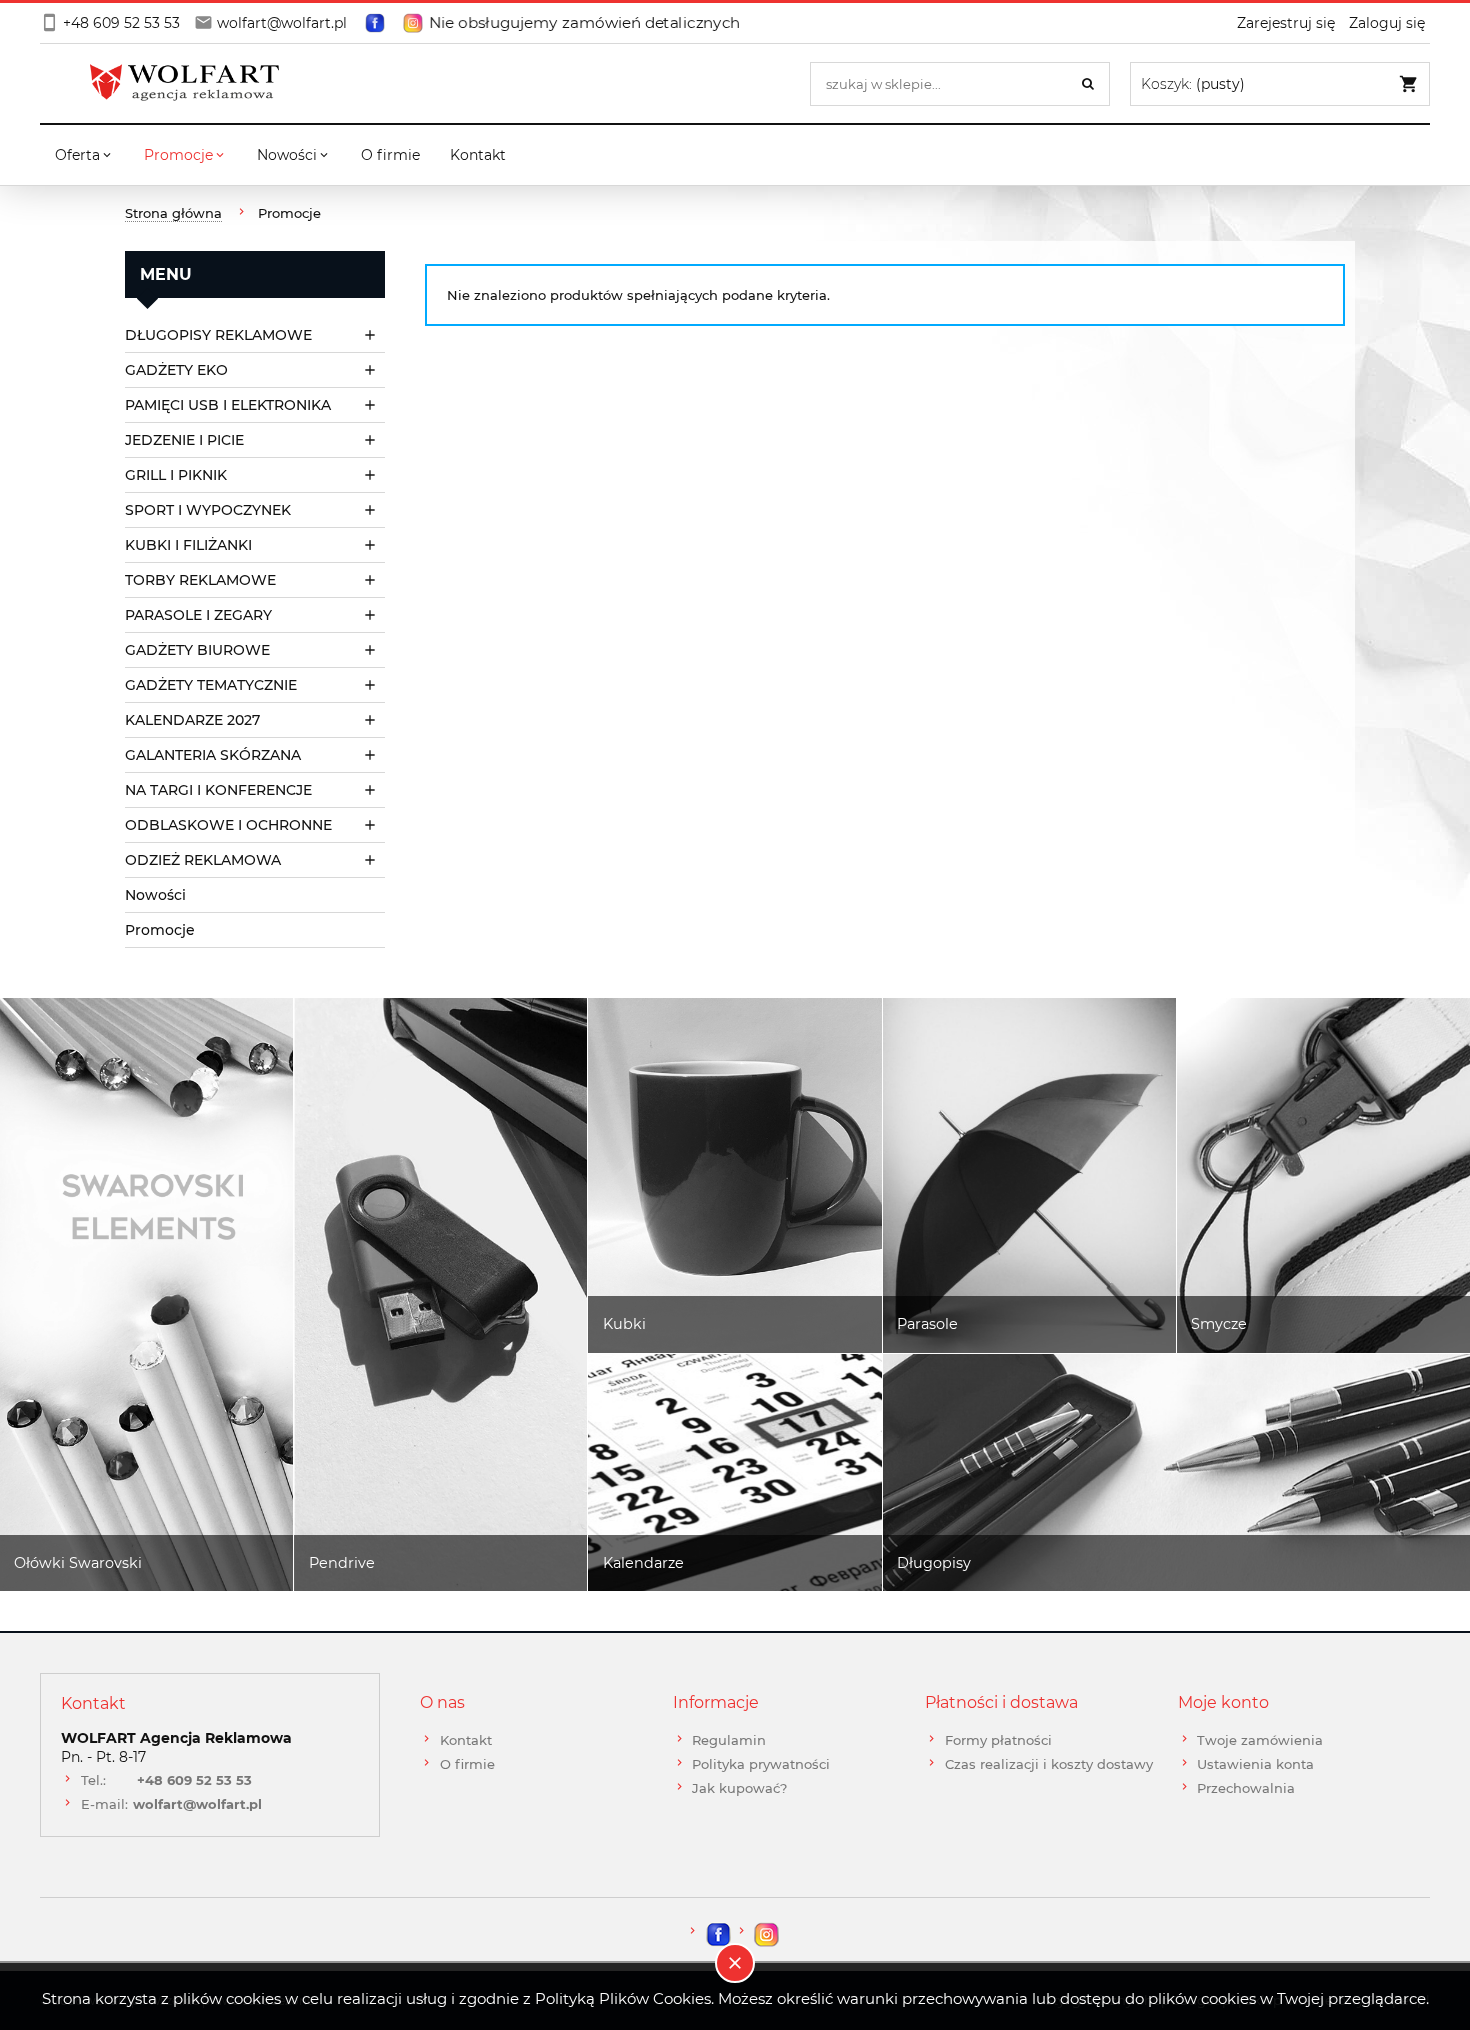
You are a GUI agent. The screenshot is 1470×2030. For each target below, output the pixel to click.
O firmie (467, 1764)
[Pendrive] (440, 1295)
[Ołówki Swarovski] (146, 1295)
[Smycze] (1323, 1175)
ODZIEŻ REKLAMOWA (203, 860)
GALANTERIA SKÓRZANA (213, 755)
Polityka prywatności (761, 1764)
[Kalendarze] (734, 1473)
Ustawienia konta (1255, 1764)
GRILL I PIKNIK (176, 475)
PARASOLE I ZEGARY (198, 615)
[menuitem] (84, 155)
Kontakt (466, 1740)
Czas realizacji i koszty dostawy (1049, 1764)
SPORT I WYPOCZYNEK (208, 510)
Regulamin (729, 1740)
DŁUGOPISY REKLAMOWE (218, 335)
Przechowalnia (1246, 1788)
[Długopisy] (1176, 1473)
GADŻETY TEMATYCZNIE (211, 685)
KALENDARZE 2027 (192, 720)
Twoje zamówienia (1260, 1740)
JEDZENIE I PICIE (184, 440)
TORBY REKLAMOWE (200, 580)
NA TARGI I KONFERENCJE (218, 790)
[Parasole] (1029, 1175)
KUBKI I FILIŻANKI (188, 545)
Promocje (160, 930)
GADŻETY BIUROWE (197, 650)
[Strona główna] (190, 83)
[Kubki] (734, 1175)
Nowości (155, 895)
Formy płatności (998, 1740)
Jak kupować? (739, 1788)
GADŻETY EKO (176, 370)
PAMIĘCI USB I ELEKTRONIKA (228, 405)
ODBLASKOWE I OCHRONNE (228, 825)
